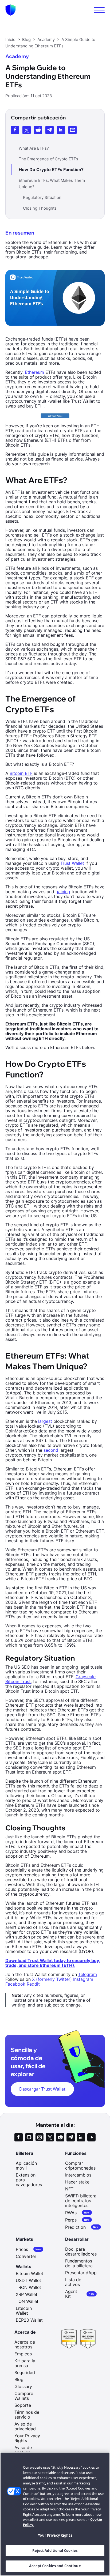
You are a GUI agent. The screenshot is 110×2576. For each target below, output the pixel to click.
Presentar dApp (81, 2273)
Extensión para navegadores (29, 2180)
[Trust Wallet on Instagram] (39, 2137)
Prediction (82, 2227)
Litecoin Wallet (24, 2311)
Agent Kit (80, 2294)
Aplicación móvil (26, 2166)
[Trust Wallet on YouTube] (91, 2137)
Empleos (23, 2354)
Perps (77, 2220)
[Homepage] (11, 10)
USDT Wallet (28, 2280)
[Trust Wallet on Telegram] (71, 2137)
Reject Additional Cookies (55, 2551)
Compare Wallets (24, 2396)
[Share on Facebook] (15, 130)
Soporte (23, 2405)
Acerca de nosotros (25, 2344)
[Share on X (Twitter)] (27, 130)
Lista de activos (73, 2282)
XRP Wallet (27, 2294)
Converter (26, 2256)
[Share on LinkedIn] (61, 130)
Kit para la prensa (25, 2363)
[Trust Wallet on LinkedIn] (81, 2137)
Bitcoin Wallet (30, 2273)
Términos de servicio (27, 2415)
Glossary (23, 2386)
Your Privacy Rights (55, 2535)
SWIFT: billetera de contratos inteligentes (81, 2201)
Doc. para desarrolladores (81, 2251)
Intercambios (78, 2175)
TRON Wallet (28, 2287)
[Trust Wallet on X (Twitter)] (50, 2137)
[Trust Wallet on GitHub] (29, 2137)
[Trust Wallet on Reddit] (60, 2137)
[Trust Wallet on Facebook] (19, 2137)
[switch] (99, 10)
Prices (28, 2249)
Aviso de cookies (23, 2450)
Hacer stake (77, 2182)
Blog (19, 2379)
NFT (69, 2189)
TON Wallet (27, 2301)
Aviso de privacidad (25, 2426)
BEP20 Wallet (29, 2320)
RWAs (77, 2213)
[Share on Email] (72, 130)
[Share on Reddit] (38, 130)
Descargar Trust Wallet (42, 2089)
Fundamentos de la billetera (79, 2263)
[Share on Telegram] (50, 130)
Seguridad (25, 2373)
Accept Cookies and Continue (55, 2566)
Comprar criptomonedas (80, 2166)
